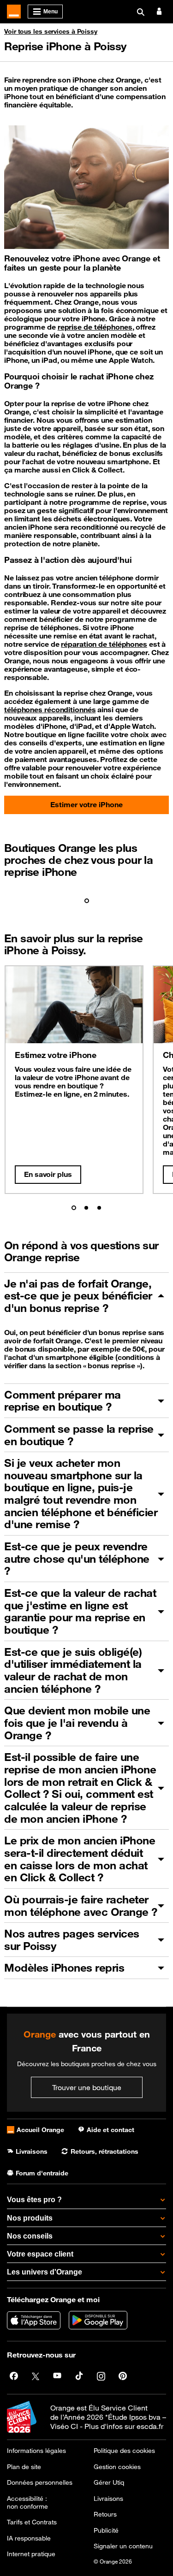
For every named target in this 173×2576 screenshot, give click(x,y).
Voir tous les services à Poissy (51, 31)
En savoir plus (48, 1174)
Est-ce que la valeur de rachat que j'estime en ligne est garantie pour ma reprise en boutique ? (80, 1611)
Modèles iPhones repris (64, 1967)
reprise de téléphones (95, 327)
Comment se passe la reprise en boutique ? (79, 1435)
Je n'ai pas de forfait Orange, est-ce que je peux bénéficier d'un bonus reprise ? (78, 1296)
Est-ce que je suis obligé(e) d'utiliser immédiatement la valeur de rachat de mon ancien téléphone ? (73, 1670)
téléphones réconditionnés (50, 709)
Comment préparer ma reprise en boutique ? (63, 1401)
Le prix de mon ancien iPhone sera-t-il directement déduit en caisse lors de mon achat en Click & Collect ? (80, 1859)
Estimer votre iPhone (86, 804)
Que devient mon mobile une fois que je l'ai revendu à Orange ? (77, 1722)
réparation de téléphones (104, 644)
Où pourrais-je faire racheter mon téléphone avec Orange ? (81, 1905)
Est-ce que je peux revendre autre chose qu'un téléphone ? (77, 1558)
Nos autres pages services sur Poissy (72, 1940)
